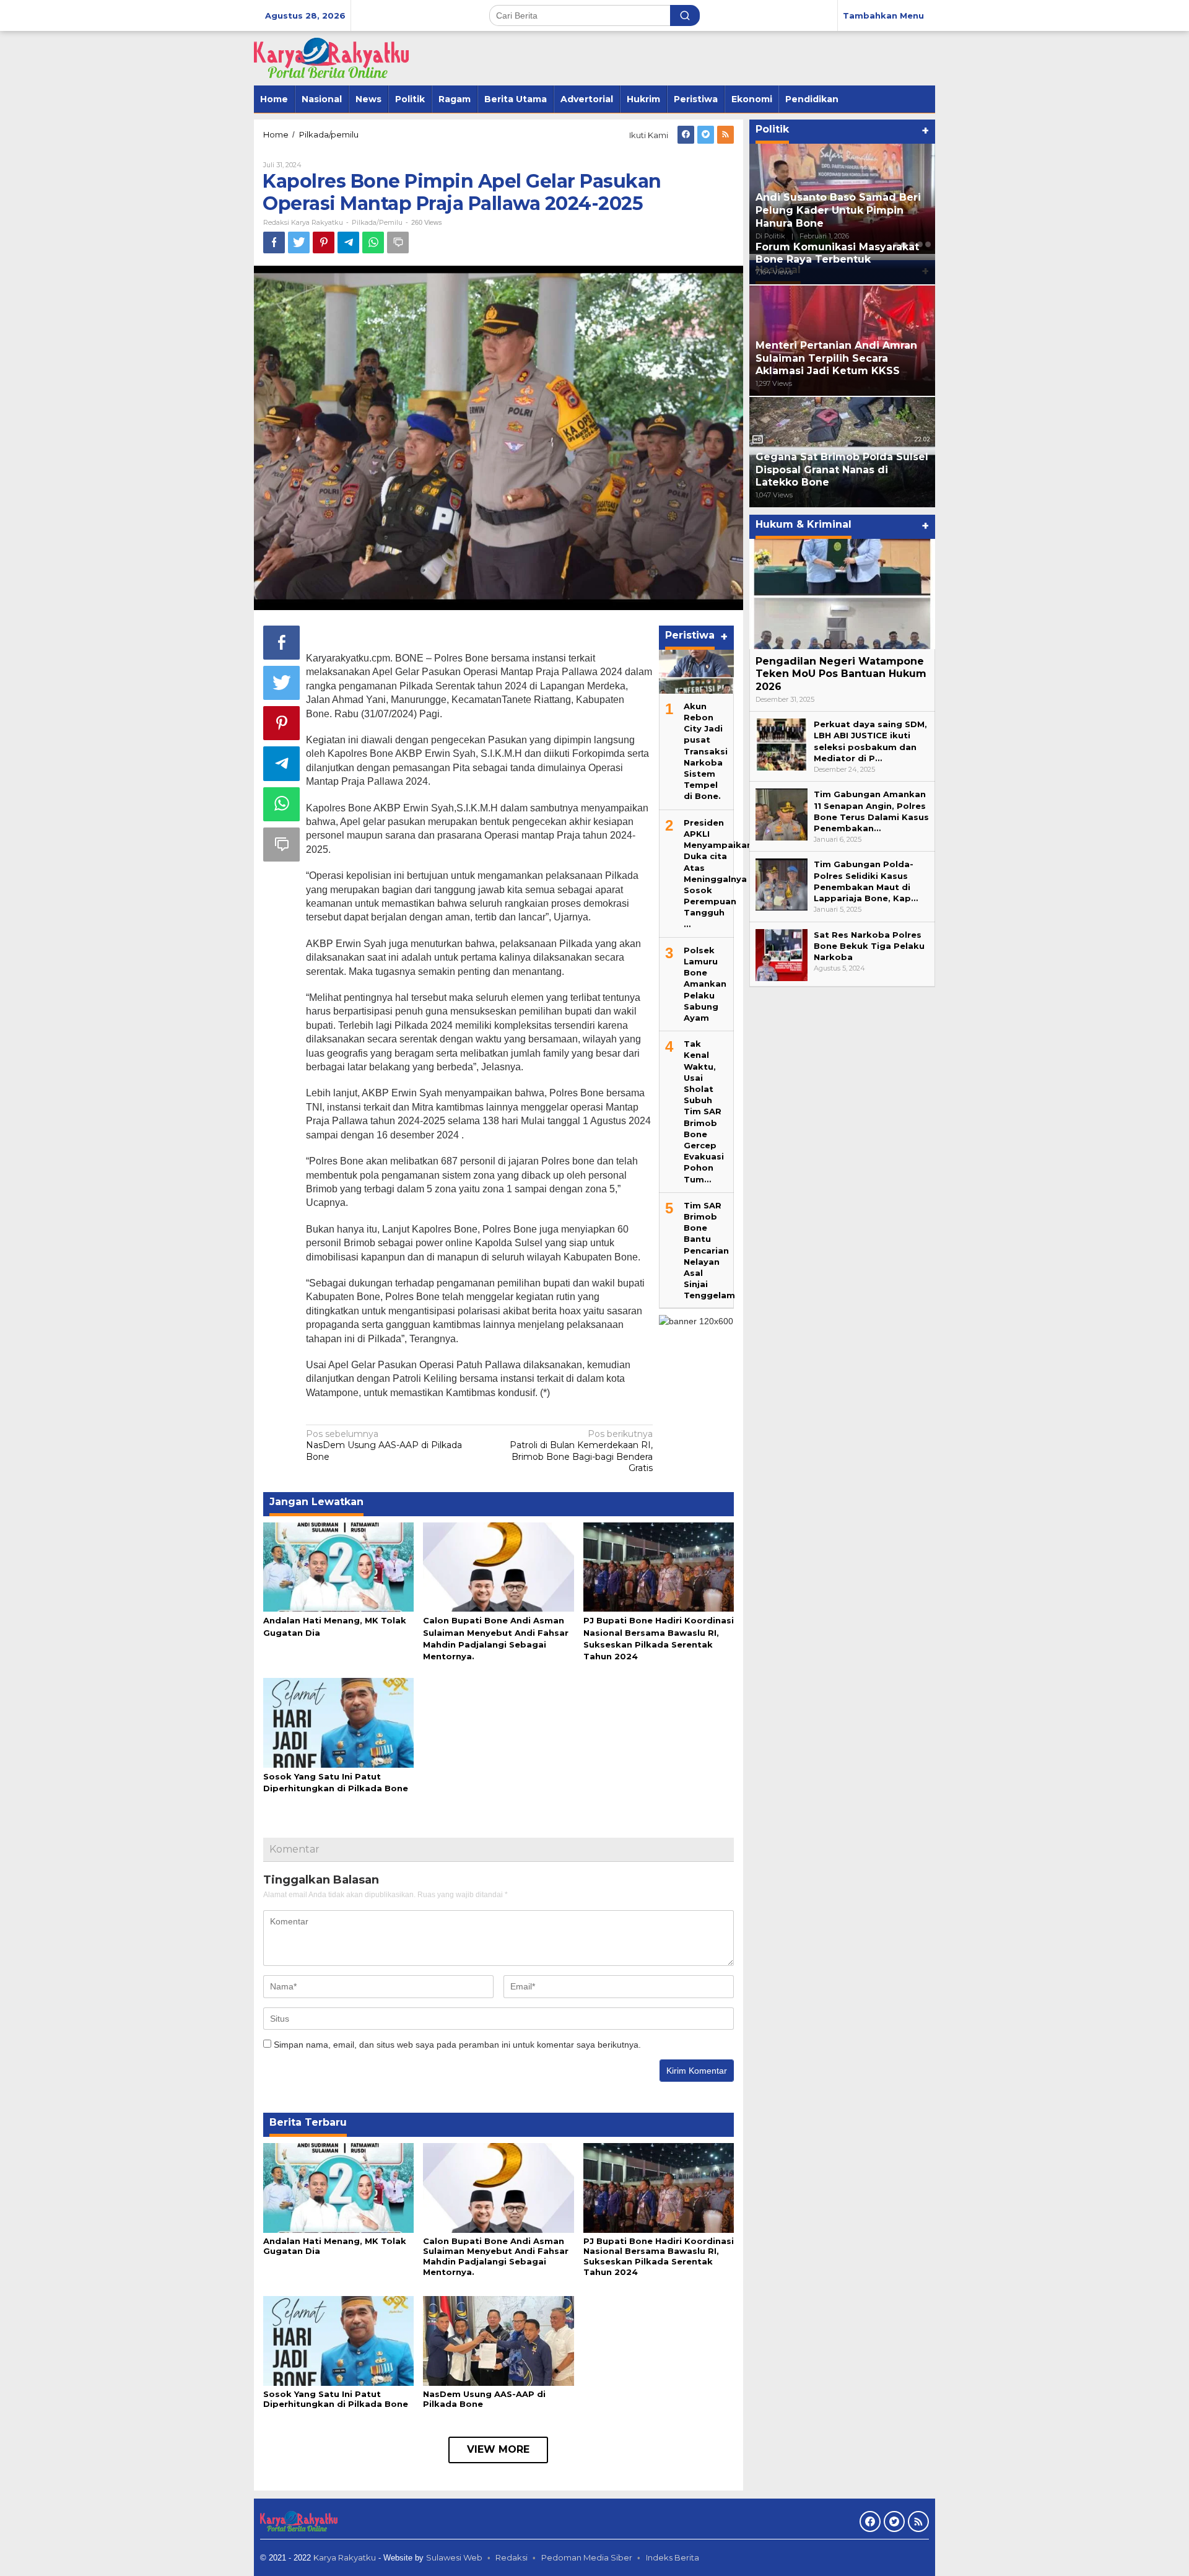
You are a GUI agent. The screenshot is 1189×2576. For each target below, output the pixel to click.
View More (498, 2449)
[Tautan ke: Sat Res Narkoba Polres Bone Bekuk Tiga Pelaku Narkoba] (782, 954)
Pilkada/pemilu (377, 222)
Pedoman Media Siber (587, 2557)
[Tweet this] (299, 242)
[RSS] (725, 135)
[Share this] (274, 242)
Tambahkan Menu (883, 15)
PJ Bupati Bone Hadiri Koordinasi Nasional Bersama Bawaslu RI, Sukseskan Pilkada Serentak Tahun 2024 (659, 2257)
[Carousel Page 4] (920, 245)
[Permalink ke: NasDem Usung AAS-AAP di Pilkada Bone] (498, 2340)
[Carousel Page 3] (912, 245)
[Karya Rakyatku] (331, 58)
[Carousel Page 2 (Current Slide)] (904, 245)
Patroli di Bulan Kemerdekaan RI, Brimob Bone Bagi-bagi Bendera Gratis (581, 1451)
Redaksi (512, 2557)
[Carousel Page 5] (928, 245)
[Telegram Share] (348, 242)
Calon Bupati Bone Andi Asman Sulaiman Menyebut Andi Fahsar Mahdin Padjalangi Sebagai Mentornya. (496, 2257)
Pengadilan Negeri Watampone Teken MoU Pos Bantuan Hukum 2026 (841, 674)
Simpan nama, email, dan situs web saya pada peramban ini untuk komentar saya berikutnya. (457, 2045)
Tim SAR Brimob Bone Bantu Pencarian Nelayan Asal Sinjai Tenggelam (709, 1250)
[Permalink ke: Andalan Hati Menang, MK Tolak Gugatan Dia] (338, 1566)
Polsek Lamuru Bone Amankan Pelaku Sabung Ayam (705, 983)
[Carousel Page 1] (896, 245)
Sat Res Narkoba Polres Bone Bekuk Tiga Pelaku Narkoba (869, 946)
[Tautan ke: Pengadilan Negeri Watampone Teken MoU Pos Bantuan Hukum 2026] (842, 594)
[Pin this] (324, 242)
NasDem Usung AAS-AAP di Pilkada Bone (384, 1445)
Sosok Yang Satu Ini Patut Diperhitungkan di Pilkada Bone (336, 2399)
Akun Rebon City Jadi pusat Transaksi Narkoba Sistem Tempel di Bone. (706, 751)
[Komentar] (398, 242)
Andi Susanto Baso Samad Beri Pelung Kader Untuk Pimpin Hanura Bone (838, 210)
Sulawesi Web (454, 2557)
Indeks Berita (673, 2557)
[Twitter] (706, 135)
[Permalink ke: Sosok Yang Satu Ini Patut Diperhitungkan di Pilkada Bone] (338, 1722)
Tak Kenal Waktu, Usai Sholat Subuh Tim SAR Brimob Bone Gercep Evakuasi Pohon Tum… (704, 1111)
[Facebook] (686, 135)
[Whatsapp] (373, 242)
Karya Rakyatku (345, 2557)
